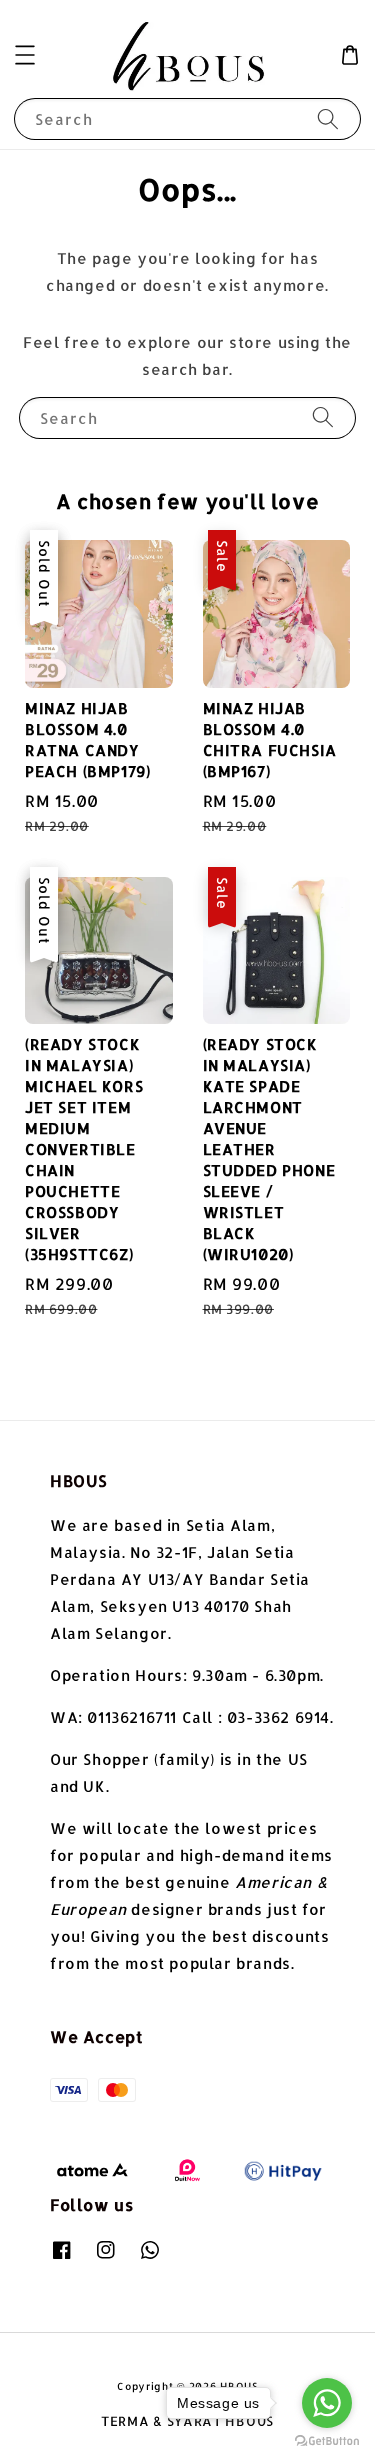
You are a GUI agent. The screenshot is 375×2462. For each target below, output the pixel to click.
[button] (25, 55)
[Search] (328, 118)
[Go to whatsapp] (327, 2403)
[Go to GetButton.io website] (327, 2441)
